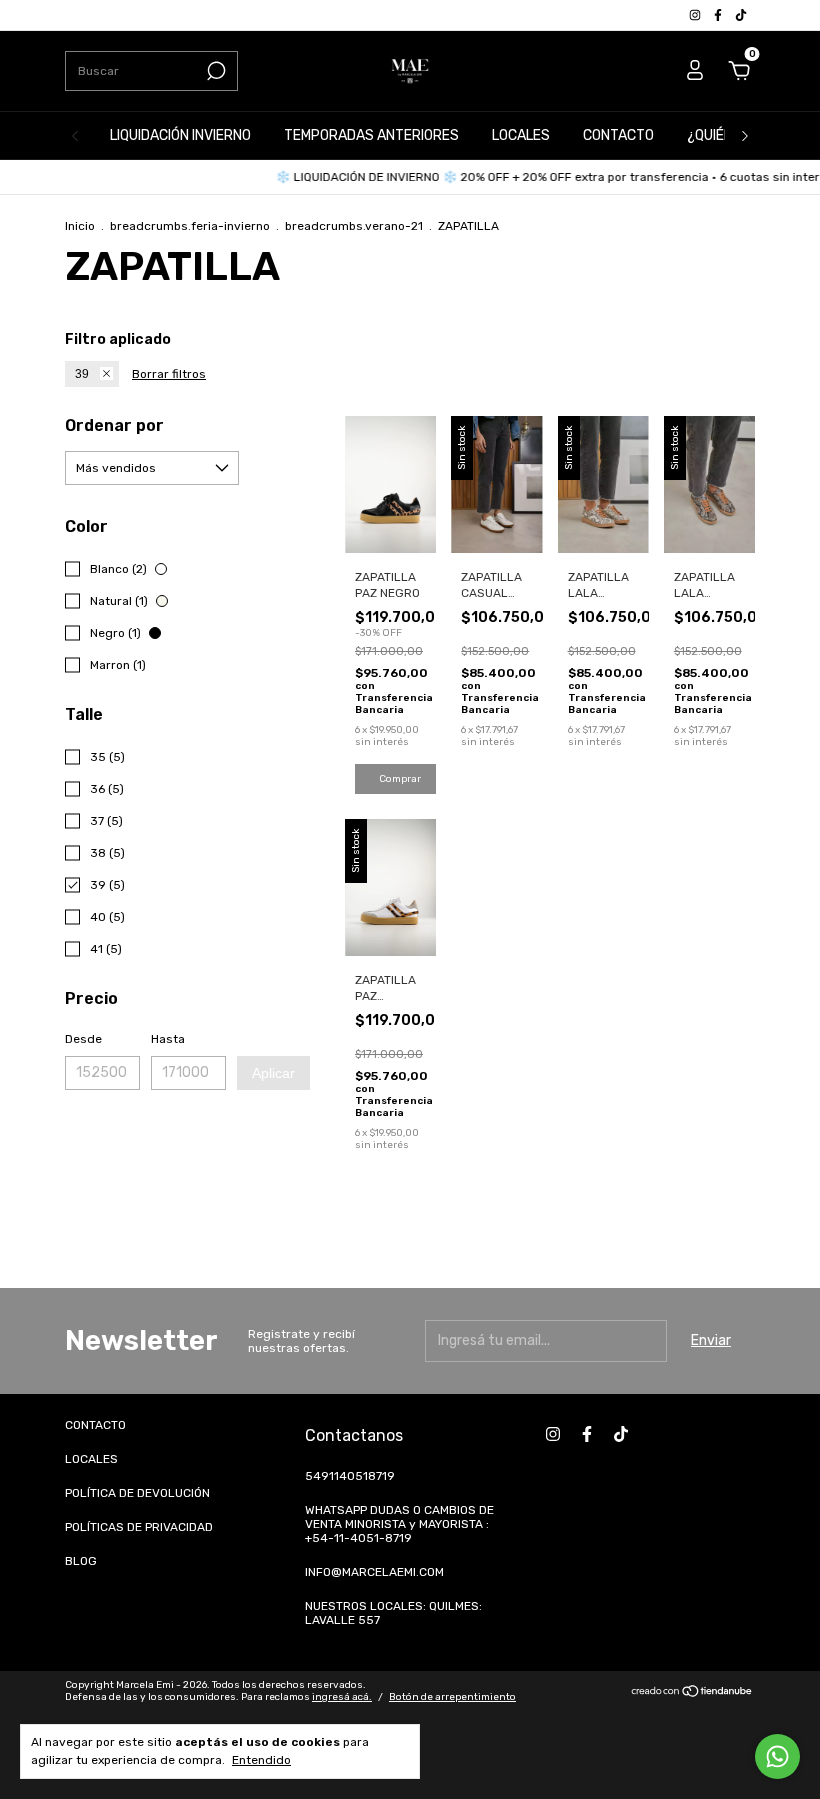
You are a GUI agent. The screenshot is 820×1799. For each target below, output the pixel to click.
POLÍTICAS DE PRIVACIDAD (139, 1527)
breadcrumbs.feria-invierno (190, 226)
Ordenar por (114, 425)
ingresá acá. (342, 1697)
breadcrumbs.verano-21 (354, 226)
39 (82, 374)
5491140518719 (350, 1476)
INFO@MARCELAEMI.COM (374, 1572)
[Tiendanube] (692, 1693)
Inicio (80, 226)
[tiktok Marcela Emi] (741, 15)
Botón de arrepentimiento (452, 1697)
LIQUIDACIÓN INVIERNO (180, 135)
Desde (83, 1039)
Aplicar (273, 1073)
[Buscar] (214, 71)
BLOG (81, 1561)
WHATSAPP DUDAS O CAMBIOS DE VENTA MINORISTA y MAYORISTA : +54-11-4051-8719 (399, 1524)
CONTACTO (618, 135)
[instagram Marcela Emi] (696, 15)
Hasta (168, 1039)
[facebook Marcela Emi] (719, 15)
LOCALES (521, 135)
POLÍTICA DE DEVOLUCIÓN (137, 1493)
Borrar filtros (169, 374)
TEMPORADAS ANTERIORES (371, 135)
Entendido (261, 1760)
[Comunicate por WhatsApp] (777, 1756)
